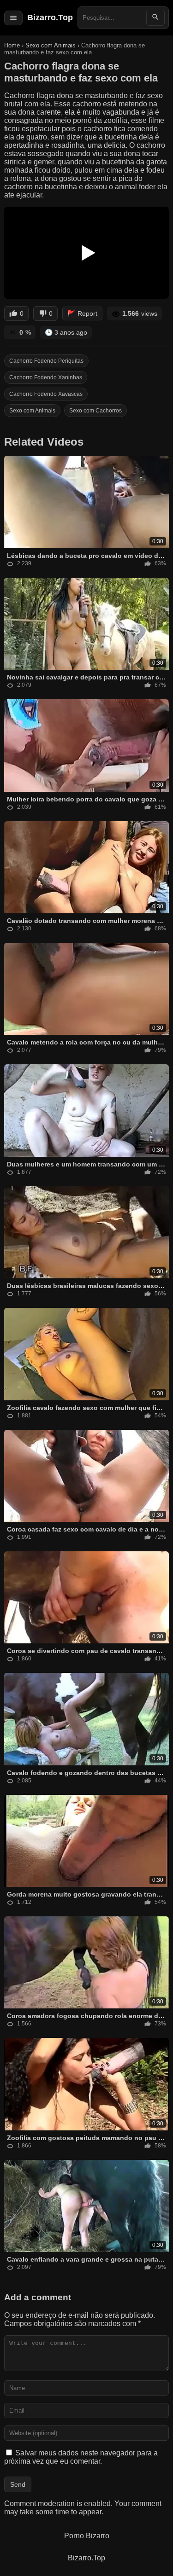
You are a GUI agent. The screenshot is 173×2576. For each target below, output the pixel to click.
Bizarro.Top (50, 17)
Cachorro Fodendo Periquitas (46, 361)
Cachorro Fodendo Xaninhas (46, 377)
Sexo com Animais (51, 45)
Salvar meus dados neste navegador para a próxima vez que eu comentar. (81, 2457)
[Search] (155, 18)
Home (12, 45)
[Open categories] (13, 18)
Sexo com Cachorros (95, 411)
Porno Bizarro (87, 2536)
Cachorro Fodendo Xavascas (46, 394)
